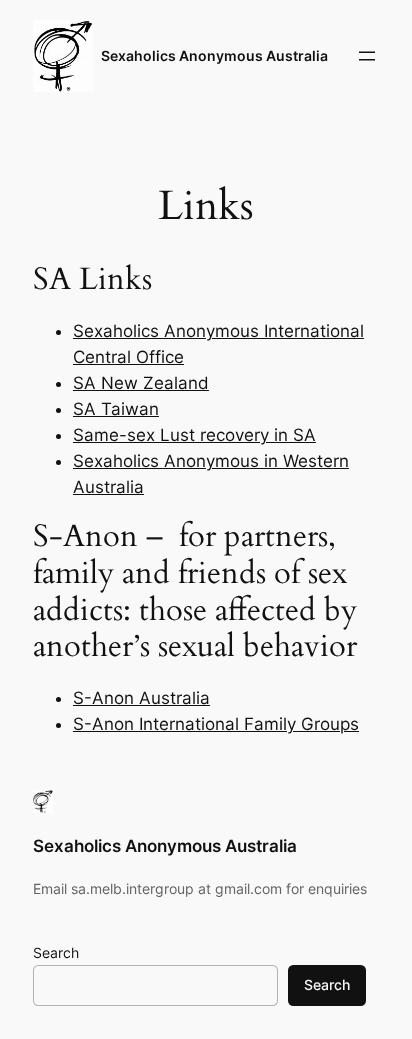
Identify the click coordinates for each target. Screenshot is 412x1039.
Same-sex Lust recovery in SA (194, 435)
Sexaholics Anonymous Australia (214, 55)
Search (56, 952)
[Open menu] (367, 56)
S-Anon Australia (141, 698)
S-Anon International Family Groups (216, 724)
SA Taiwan (116, 409)
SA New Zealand (141, 383)
